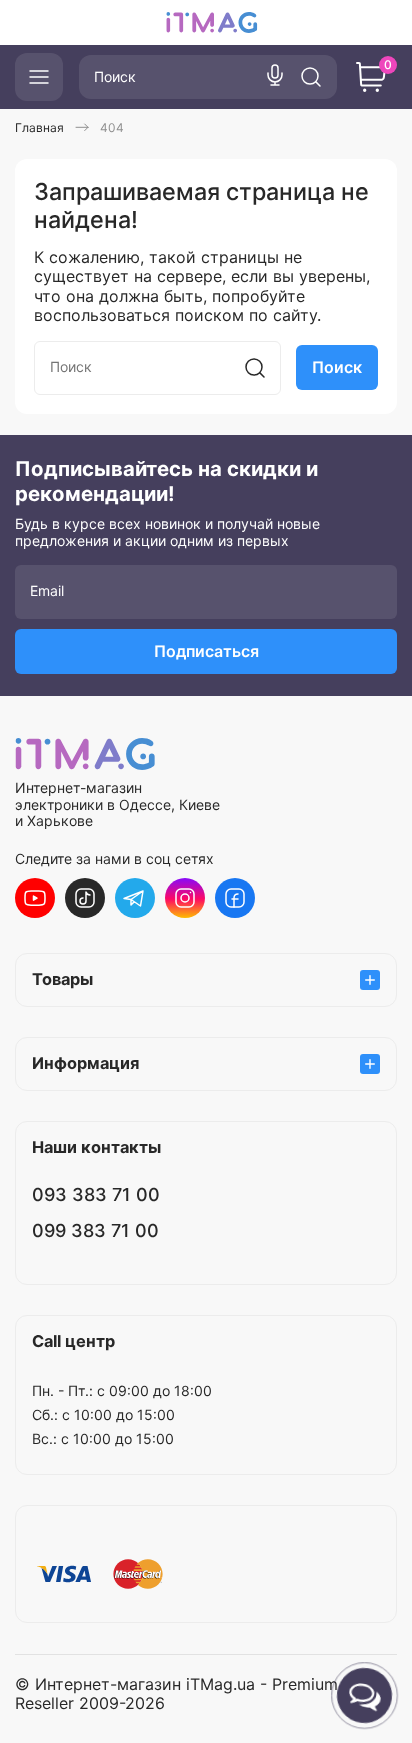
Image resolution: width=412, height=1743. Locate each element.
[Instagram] (185, 898)
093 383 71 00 (96, 1194)
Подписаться (206, 651)
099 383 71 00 (95, 1230)
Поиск (337, 367)
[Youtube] (35, 898)
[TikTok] (85, 898)
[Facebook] (235, 898)
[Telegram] (135, 898)
